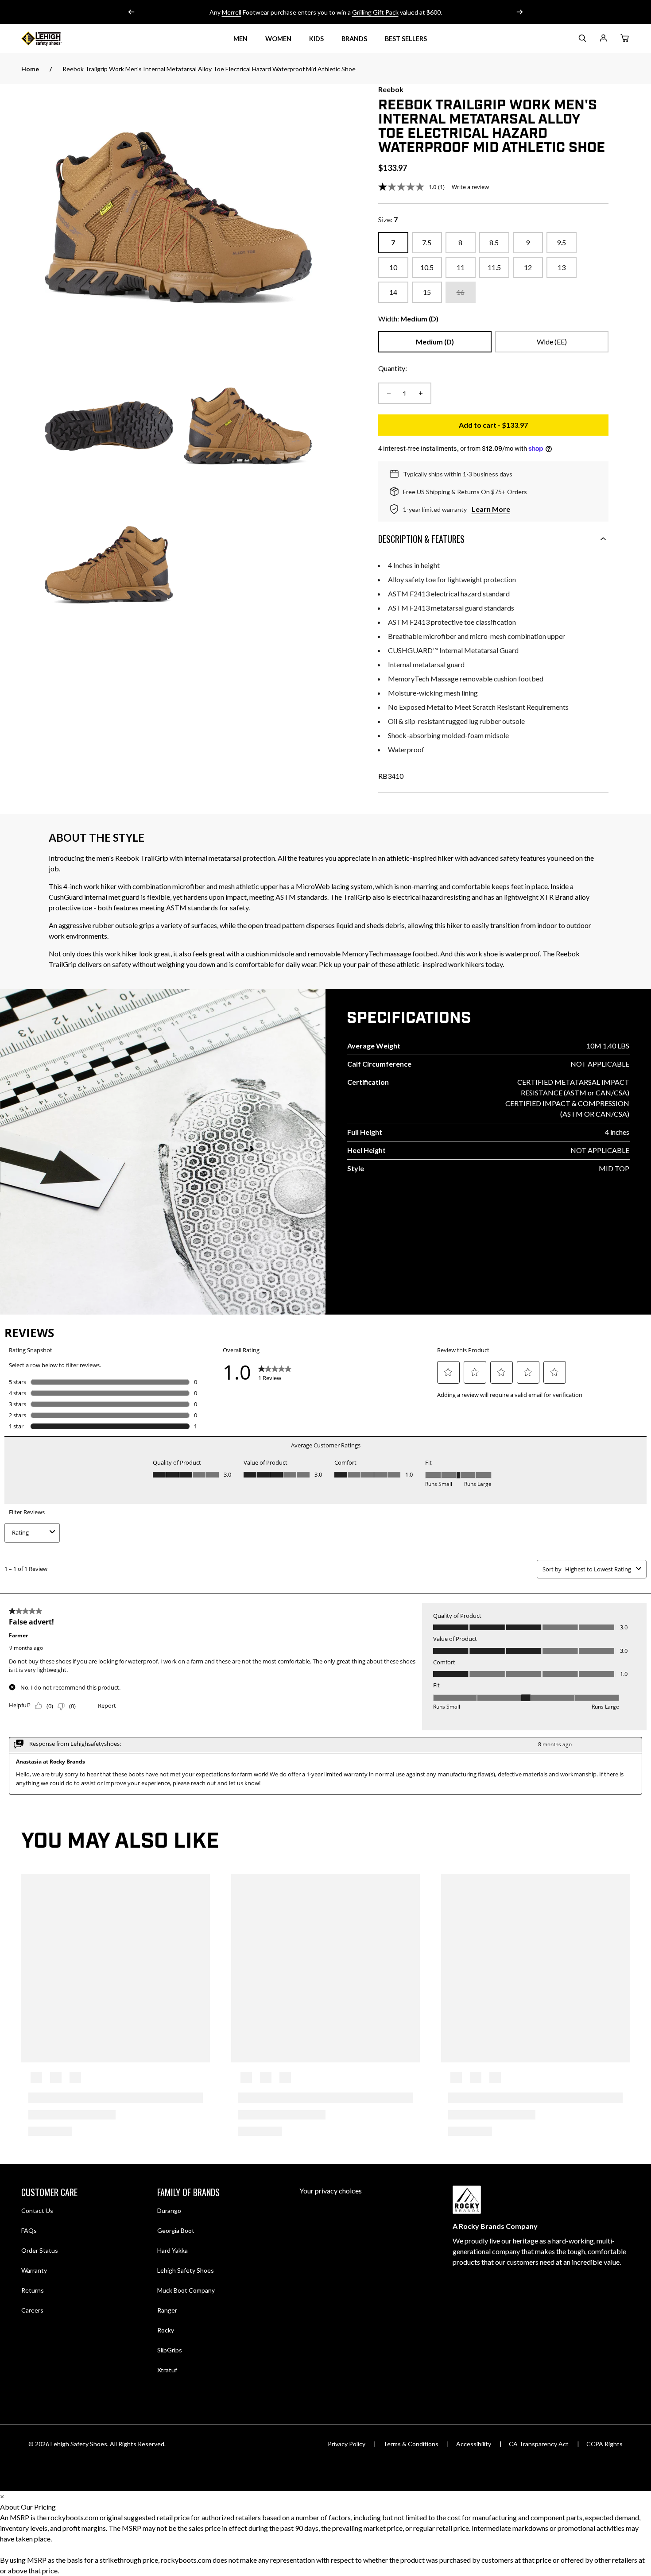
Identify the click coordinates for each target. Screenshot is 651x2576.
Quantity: (393, 368)
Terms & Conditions (411, 2444)
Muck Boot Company (186, 2290)
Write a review (470, 187)
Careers (32, 2310)
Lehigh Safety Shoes (186, 2270)
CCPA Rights (604, 2444)
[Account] (603, 40)
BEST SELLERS (406, 39)
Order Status (40, 2250)
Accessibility (474, 2444)
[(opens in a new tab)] (178, 218)
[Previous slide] (132, 12)
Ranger (167, 2310)
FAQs (29, 2230)
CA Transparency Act (539, 2444)
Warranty (34, 2270)
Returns (33, 2290)
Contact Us (37, 2210)
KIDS (316, 39)
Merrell (232, 12)
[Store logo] (52, 39)
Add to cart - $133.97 (534, 427)
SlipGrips (170, 2350)
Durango (169, 2210)
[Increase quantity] (421, 393)
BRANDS (354, 39)
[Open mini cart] (624, 39)
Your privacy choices (331, 2191)
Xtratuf (167, 2370)
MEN (240, 39)
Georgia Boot (176, 2230)
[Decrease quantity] (389, 393)
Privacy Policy (347, 2444)
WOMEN (278, 39)
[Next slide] (519, 12)
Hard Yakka (172, 2250)
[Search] (582, 40)
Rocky (166, 2330)
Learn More (491, 509)
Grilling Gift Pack (375, 12)
